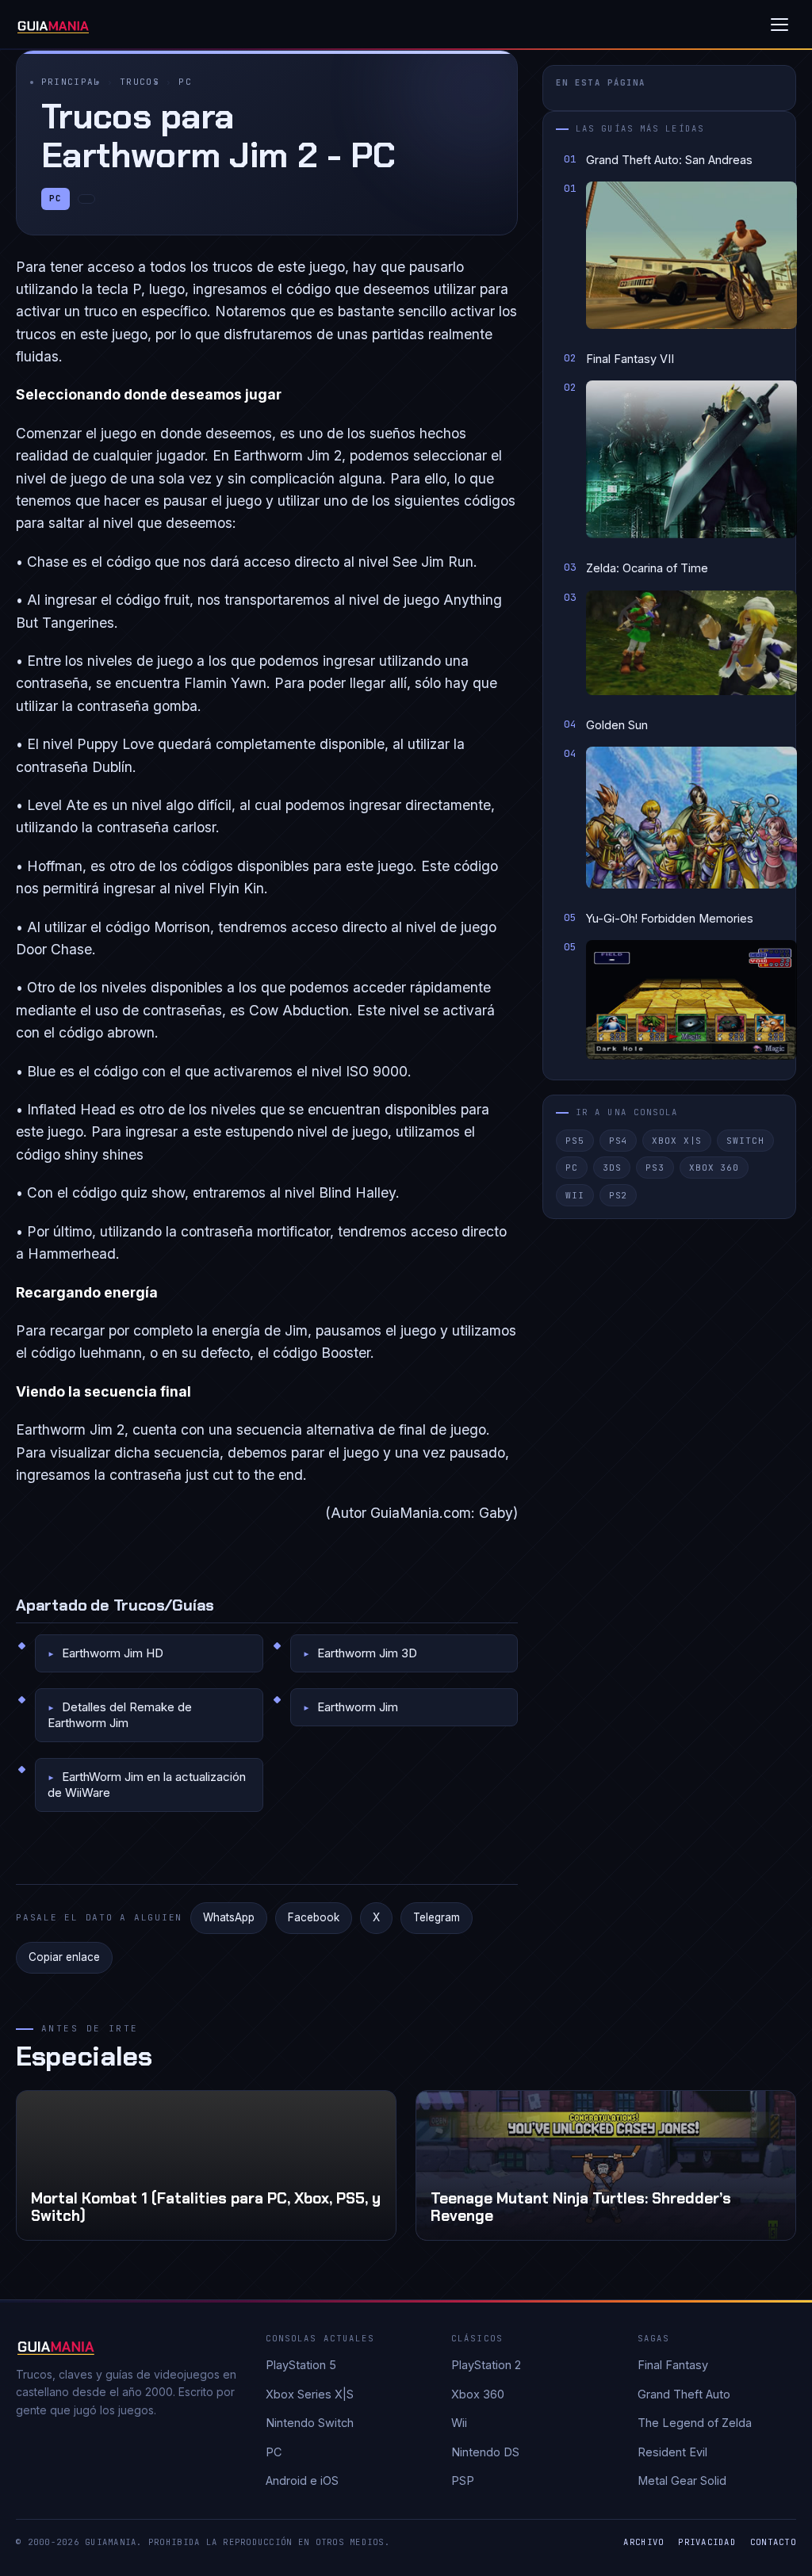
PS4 (619, 1141)
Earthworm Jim (358, 1707)
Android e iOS (302, 2480)
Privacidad (707, 2542)
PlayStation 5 (301, 2365)
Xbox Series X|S (310, 2394)
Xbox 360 (714, 1168)
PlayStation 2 (486, 2365)
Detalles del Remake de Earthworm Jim (120, 1715)
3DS (612, 1168)
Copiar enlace (64, 1957)
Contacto (773, 2542)
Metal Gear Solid (682, 2480)
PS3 (655, 1168)
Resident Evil (672, 2452)
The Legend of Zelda (695, 2423)
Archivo (643, 2542)
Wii (575, 1195)
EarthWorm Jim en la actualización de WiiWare (147, 1785)
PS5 (575, 1141)
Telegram (437, 1917)
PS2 (619, 1195)
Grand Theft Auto (684, 2394)
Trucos (140, 82)
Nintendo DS (485, 2452)
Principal (71, 82)
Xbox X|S (677, 1141)
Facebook (314, 1917)
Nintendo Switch (310, 2423)
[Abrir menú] (779, 25)
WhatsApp (229, 1917)
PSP (463, 2480)
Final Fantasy (673, 2365)
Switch (745, 1141)
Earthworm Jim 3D (367, 1653)
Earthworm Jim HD (113, 1653)
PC (185, 82)
